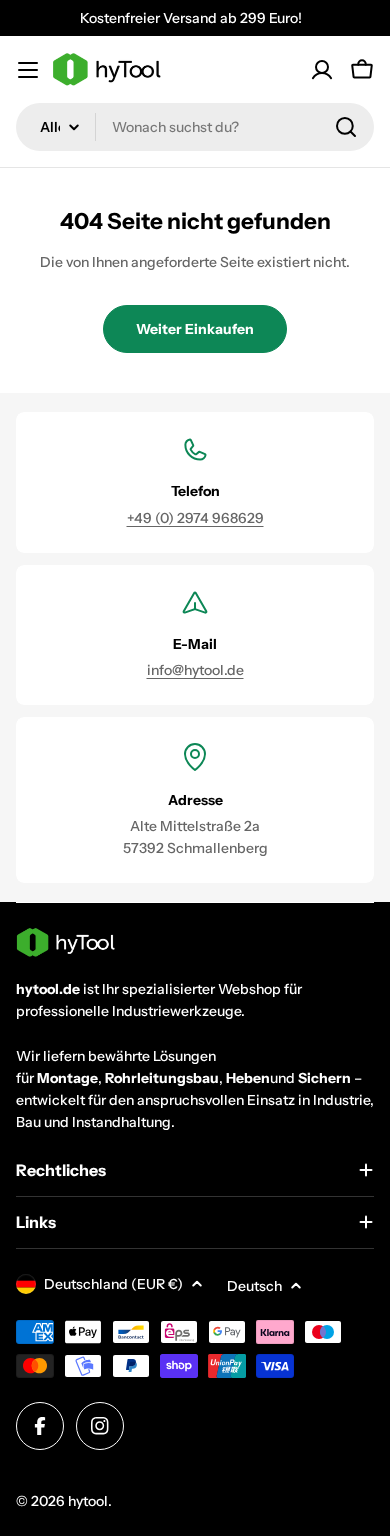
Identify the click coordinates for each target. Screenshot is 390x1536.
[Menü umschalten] (28, 70)
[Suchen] (346, 127)
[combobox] (195, 127)
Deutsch (254, 1286)
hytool (88, 1501)
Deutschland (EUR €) (113, 1284)
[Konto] (322, 70)
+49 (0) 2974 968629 (195, 518)
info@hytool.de (195, 670)
